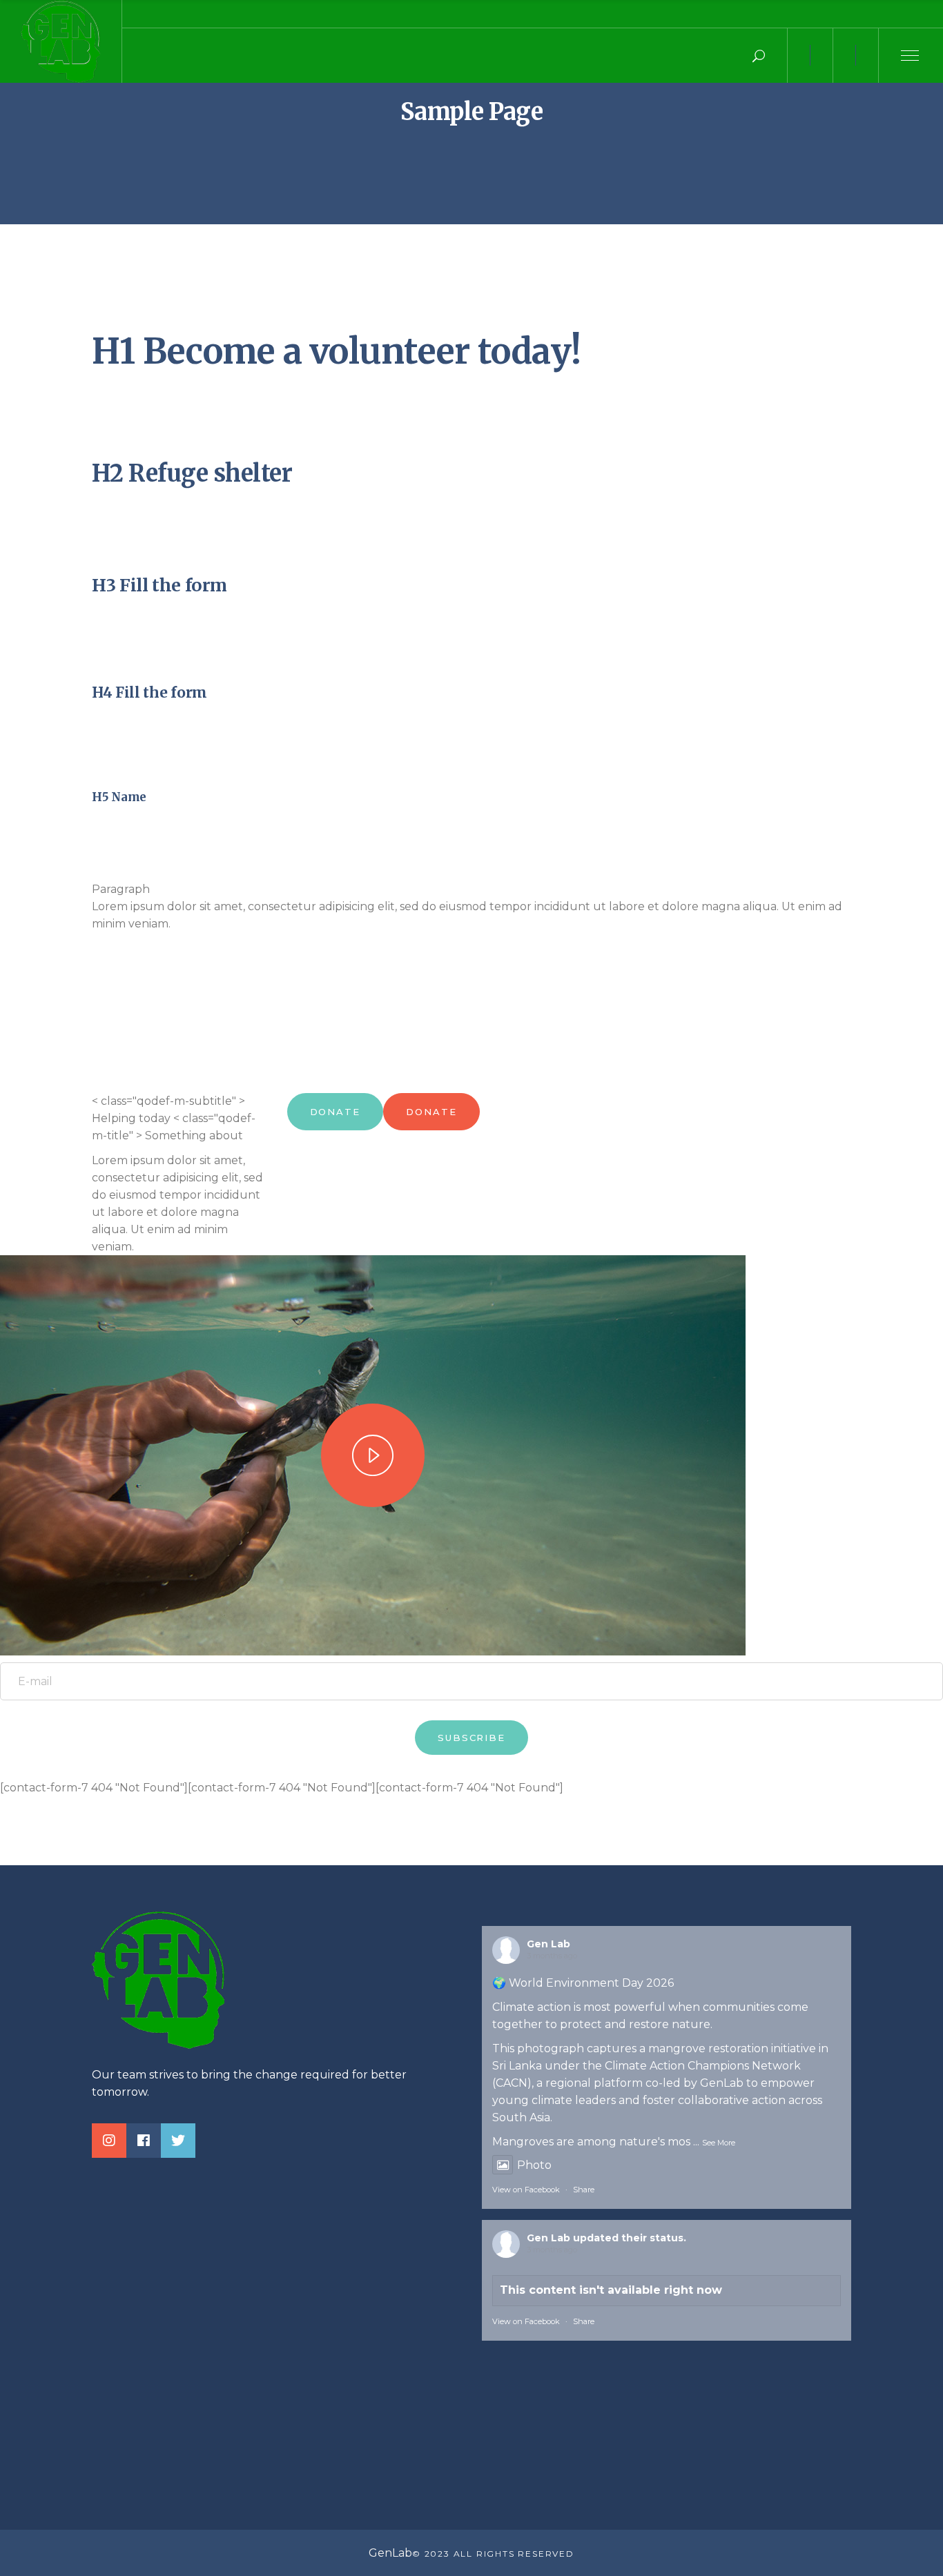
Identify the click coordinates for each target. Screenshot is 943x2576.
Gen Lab (548, 1944)
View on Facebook (526, 2190)
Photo (534, 2165)
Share (584, 2190)
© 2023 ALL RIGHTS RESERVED (493, 2554)
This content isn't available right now (611, 2290)
